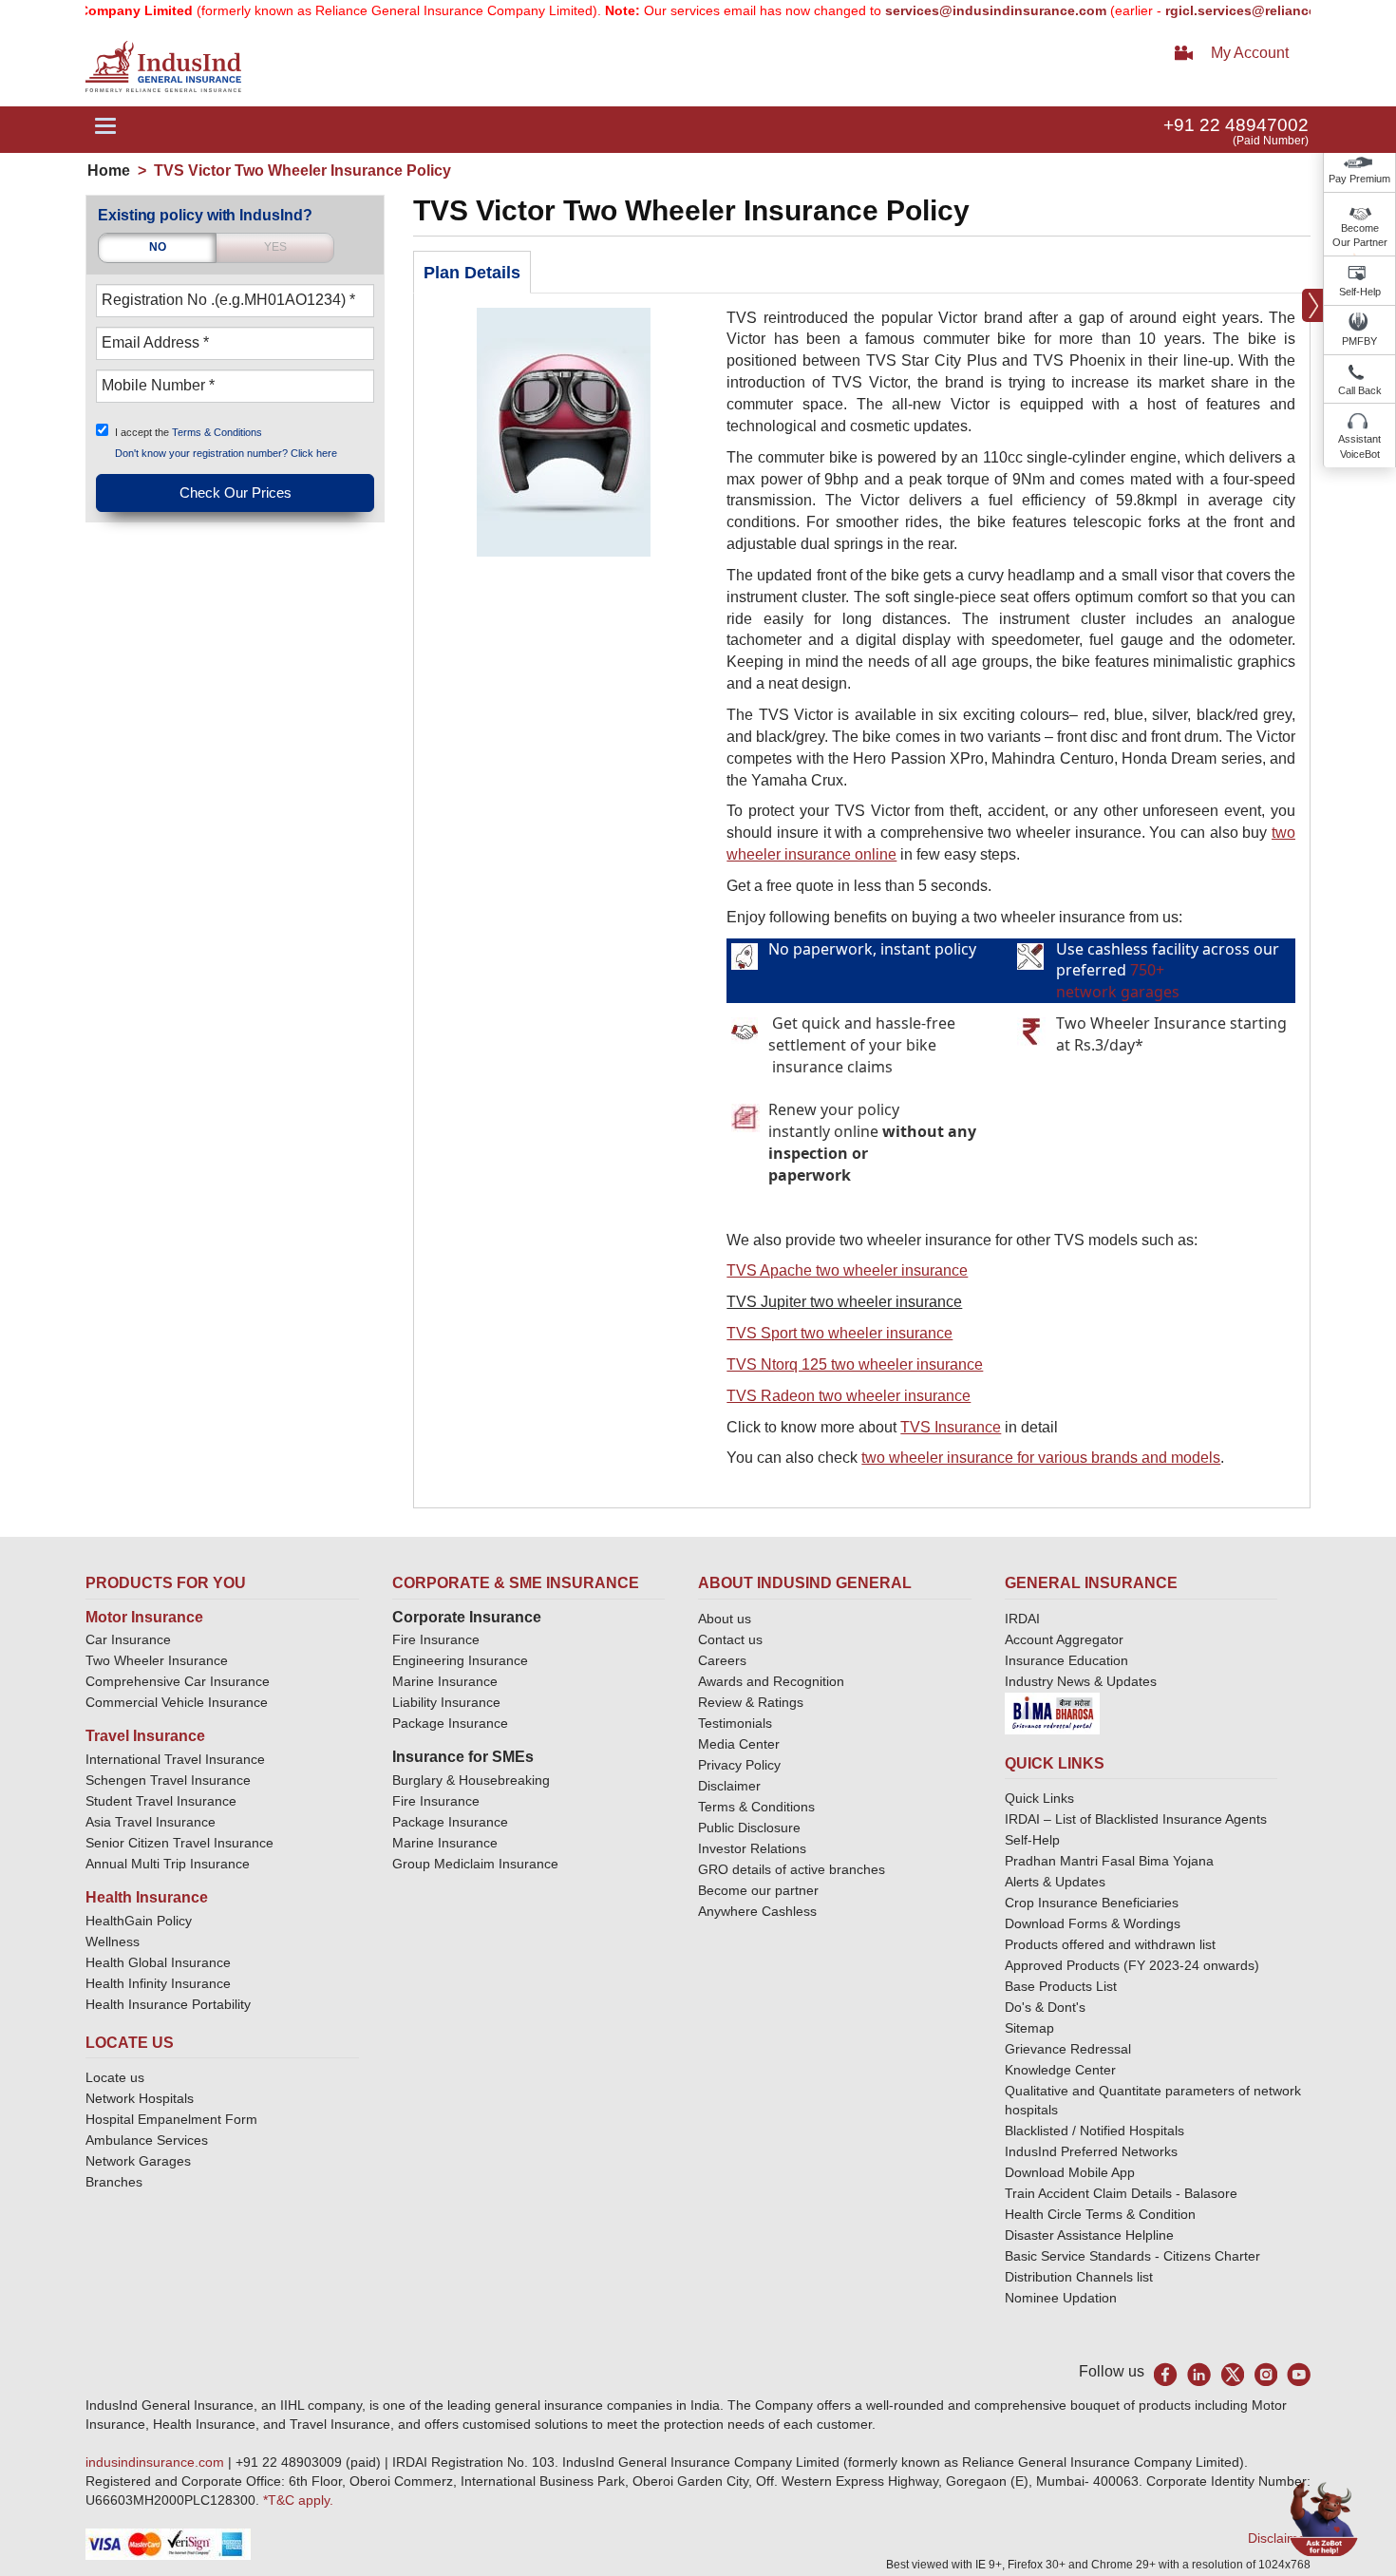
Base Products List (1061, 1986)
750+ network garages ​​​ (1120, 981)
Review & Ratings (751, 1702)
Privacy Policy (739, 1765)
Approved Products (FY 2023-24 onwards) (1132, 1965)
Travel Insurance (145, 1736)
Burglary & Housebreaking (471, 1780)
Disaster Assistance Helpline (1089, 2235)
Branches (114, 2182)
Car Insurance (128, 1639)
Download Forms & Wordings (1093, 1923)
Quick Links (1039, 1798)
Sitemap (1029, 2028)
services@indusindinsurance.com (953, 10)
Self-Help (1360, 292)
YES (275, 247)
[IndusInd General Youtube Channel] (1299, 2374)
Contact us (730, 1639)
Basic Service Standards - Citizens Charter (1132, 2256)
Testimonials (735, 1723)
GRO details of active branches (792, 1869)
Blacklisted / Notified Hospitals (1094, 2131)
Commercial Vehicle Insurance (177, 1702)
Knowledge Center (1060, 2070)
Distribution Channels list (1079, 2277)
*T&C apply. (298, 2500)
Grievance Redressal (1068, 2049)
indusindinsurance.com (157, 2462)
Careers (722, 1660)
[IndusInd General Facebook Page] (1166, 2374)
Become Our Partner (1360, 236)
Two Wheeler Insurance (157, 1660)
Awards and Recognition (771, 1681)
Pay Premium (1359, 179)
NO (158, 247)
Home (109, 170)
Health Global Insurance (160, 1962)
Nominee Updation (1061, 2298)
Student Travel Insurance (161, 1801)
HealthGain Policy (139, 1921)
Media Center (739, 1744)
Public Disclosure (749, 1828)
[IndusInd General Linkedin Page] (1199, 2374)
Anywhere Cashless (757, 1911)
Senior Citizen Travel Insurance (179, 1843)
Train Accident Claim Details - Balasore (1121, 2193)
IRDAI (1022, 1619)
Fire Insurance (436, 1639)
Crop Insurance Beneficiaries (1092, 1903)
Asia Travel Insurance (151, 1822)
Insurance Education (1066, 1660)
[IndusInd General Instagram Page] (1265, 2374)
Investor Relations (752, 1848)
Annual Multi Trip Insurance (168, 1864)
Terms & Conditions (217, 431)
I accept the (189, 431)
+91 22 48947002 (1236, 125)
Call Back (1360, 390)
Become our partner (758, 1890)
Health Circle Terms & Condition (1100, 2214)
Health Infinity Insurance (160, 1983)
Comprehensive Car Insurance (178, 1681)
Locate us (115, 2077)
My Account (1250, 53)
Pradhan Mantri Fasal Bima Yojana (1109, 1861)
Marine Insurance (445, 1681)
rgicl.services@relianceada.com (1226, 10)
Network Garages (138, 2161)
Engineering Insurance (460, 1660)
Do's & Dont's (1045, 2007)
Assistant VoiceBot (1359, 446)
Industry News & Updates (1081, 1681)
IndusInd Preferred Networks (1091, 2151)
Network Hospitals (140, 2098)
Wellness (113, 1941)
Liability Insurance (446, 1702)
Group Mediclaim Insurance (475, 1864)
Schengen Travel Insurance (168, 1780)
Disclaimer (729, 1786)
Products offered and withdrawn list (1110, 1944)
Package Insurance (450, 1723)
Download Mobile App (1070, 2172)
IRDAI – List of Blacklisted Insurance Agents (1136, 1819)
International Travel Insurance (175, 1759)
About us (725, 1619)
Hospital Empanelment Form (171, 2119)
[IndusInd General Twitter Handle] (1232, 2374)
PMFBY (1359, 341)
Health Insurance (147, 1897)
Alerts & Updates (1055, 1882)
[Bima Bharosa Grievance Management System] (1052, 1713)
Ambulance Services (147, 2140)
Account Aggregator (1064, 1639)
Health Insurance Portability (168, 2004)
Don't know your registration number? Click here (226, 453)
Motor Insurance (144, 1617)
